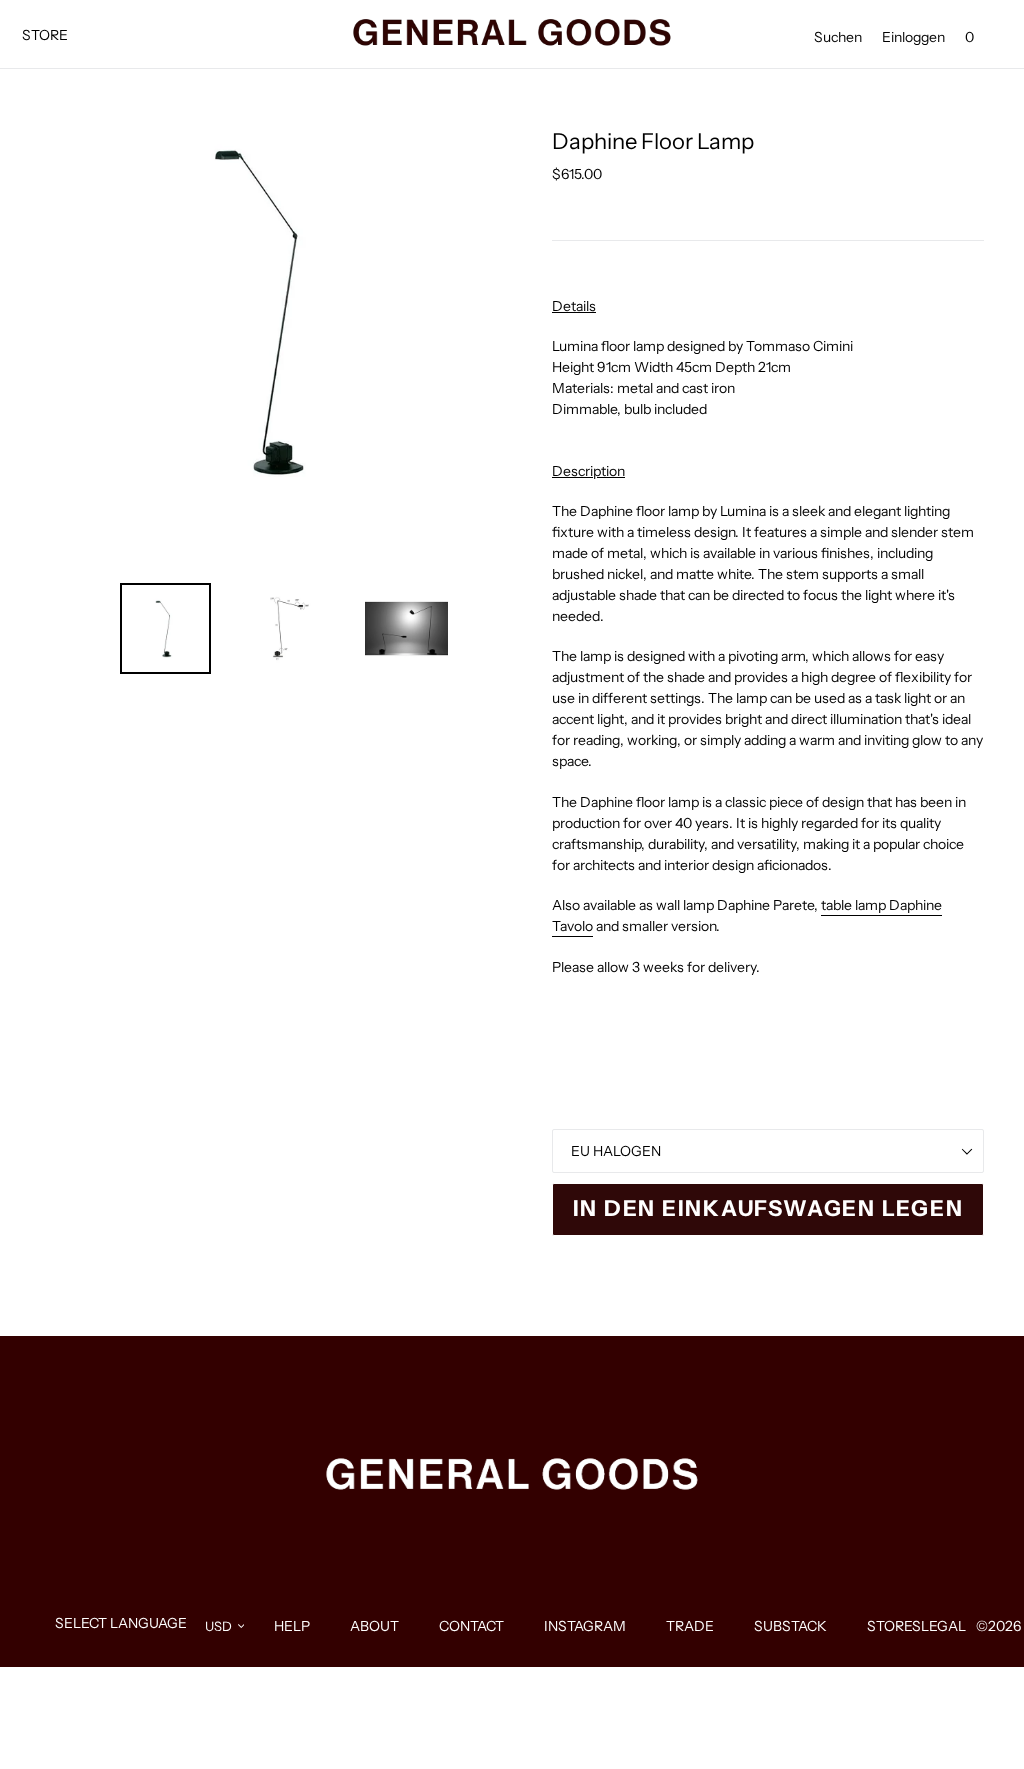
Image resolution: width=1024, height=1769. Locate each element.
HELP (292, 1626)
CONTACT (471, 1626)
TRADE (690, 1626)
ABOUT (374, 1626)
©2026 (998, 1626)
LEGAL (943, 1626)
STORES (894, 1626)
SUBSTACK (790, 1626)
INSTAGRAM (585, 1626)
